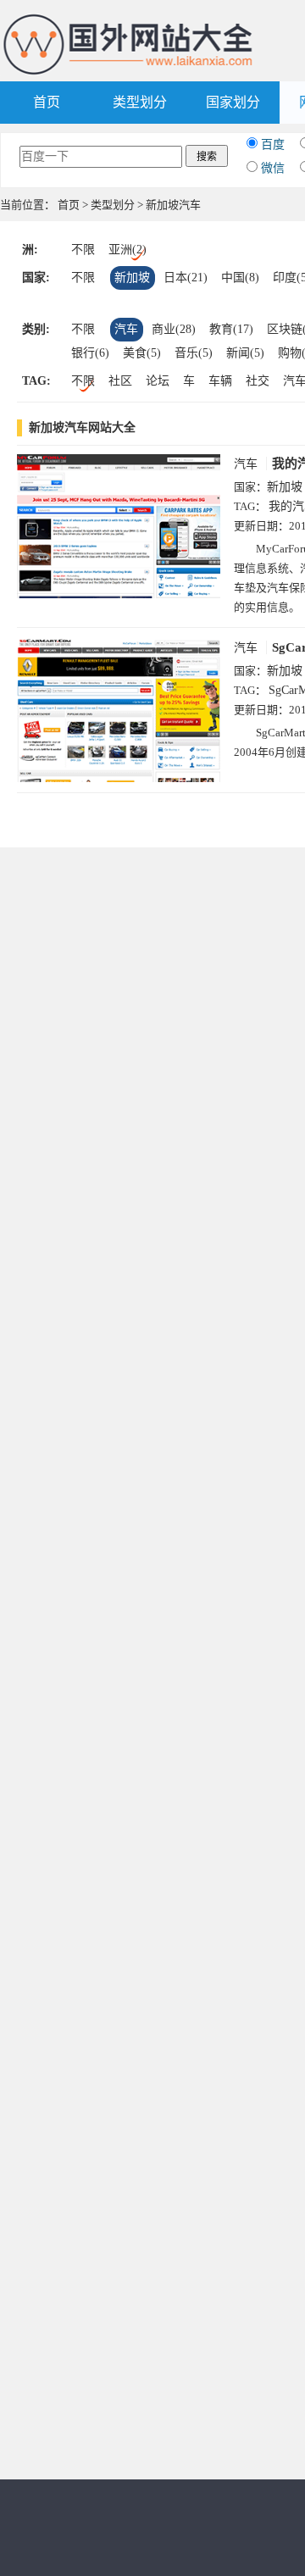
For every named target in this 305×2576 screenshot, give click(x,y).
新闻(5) (245, 353)
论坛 (158, 381)
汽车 (126, 329)
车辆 (220, 381)
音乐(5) (194, 353)
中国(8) (240, 278)
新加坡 (132, 278)
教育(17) (231, 329)
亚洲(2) (128, 250)
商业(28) (174, 329)
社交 (258, 381)
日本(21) (186, 278)
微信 (273, 168)
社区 (120, 381)
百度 (273, 144)
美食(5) (142, 353)
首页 (47, 102)
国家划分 (233, 102)
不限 (83, 250)
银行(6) (90, 353)
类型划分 (140, 102)
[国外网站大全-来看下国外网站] (129, 20)
